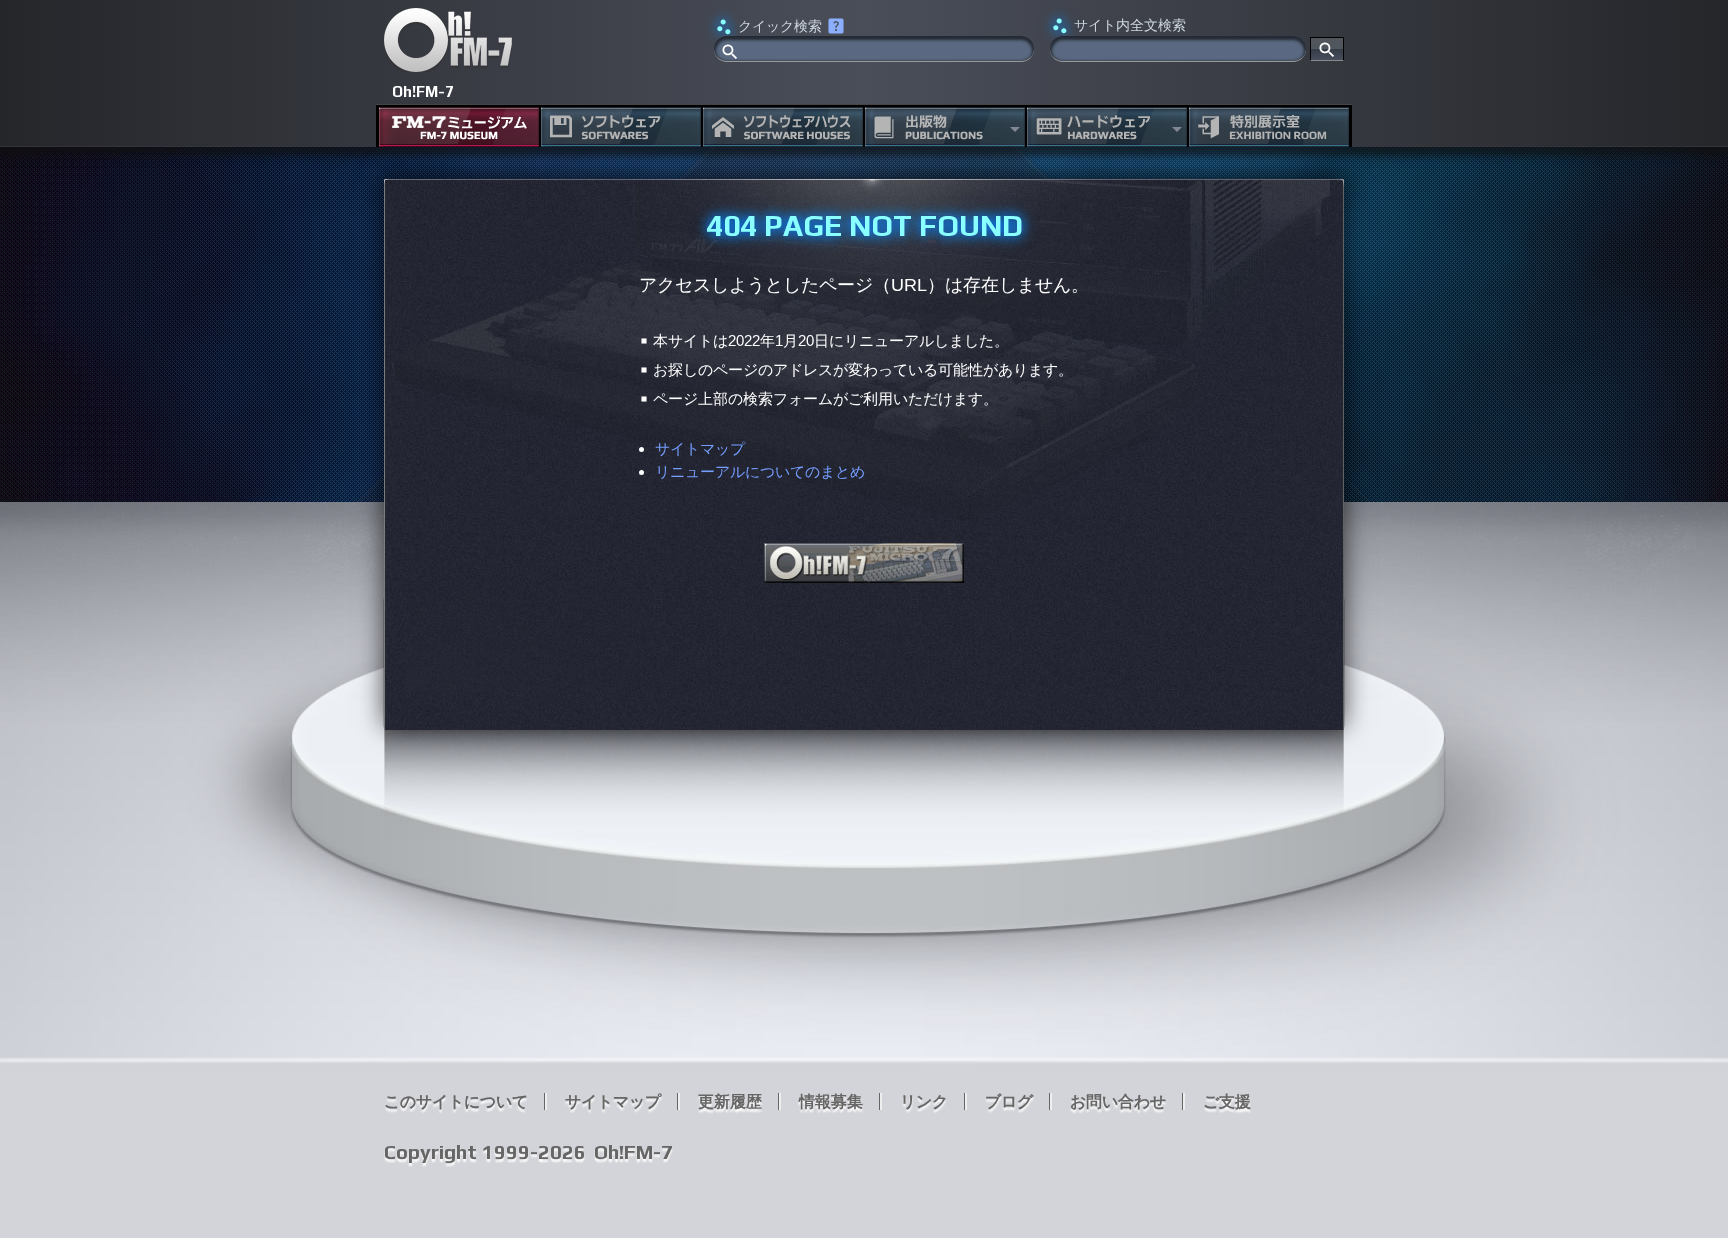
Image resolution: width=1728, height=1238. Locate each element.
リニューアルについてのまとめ (760, 471)
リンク (924, 1101)
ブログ (1009, 1101)
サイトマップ (700, 448)
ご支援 (1227, 1101)
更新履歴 (730, 1101)
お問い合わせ (1118, 1101)
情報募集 (831, 1101)
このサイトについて (456, 1101)
